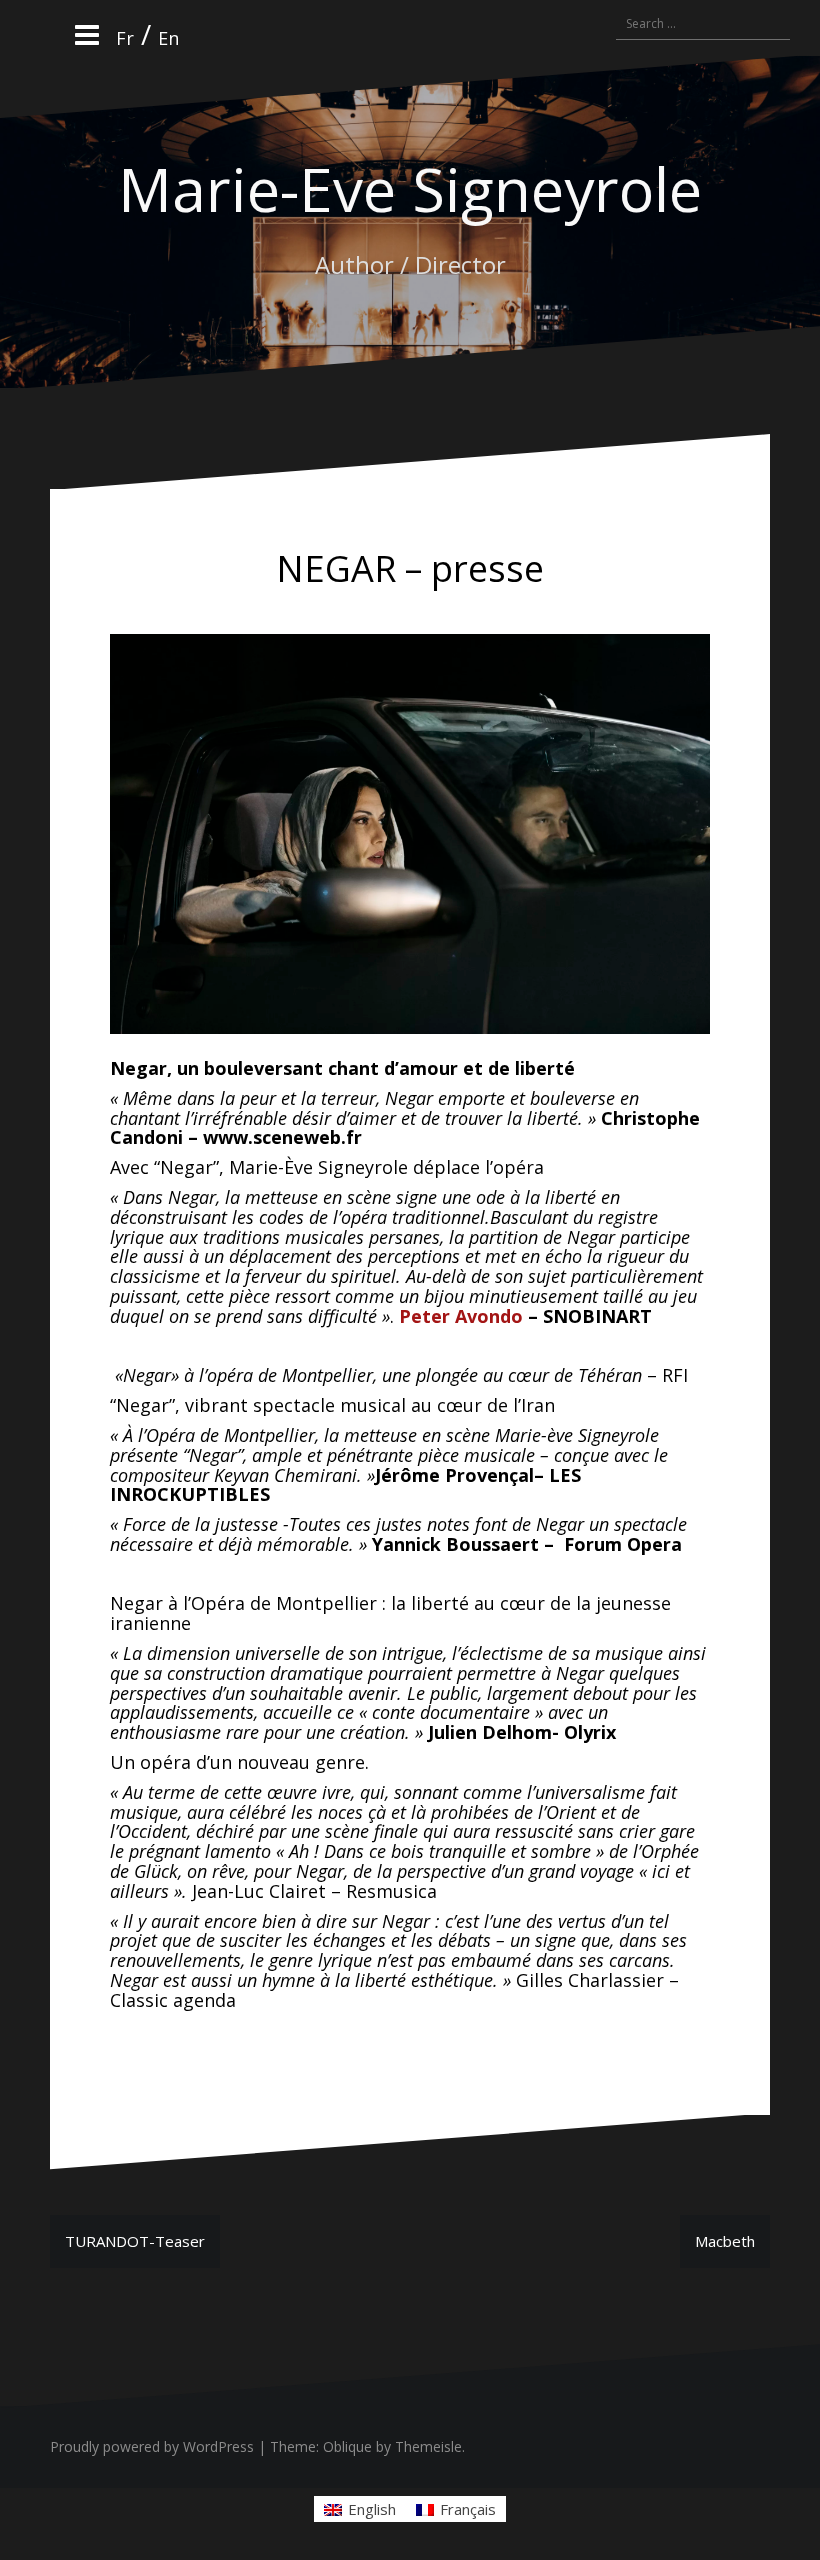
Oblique (347, 2446)
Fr (125, 38)
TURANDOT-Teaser (135, 2241)
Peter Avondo (461, 1316)
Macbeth (725, 2241)
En (168, 38)
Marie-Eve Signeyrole (410, 189)
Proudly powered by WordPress (152, 2446)
